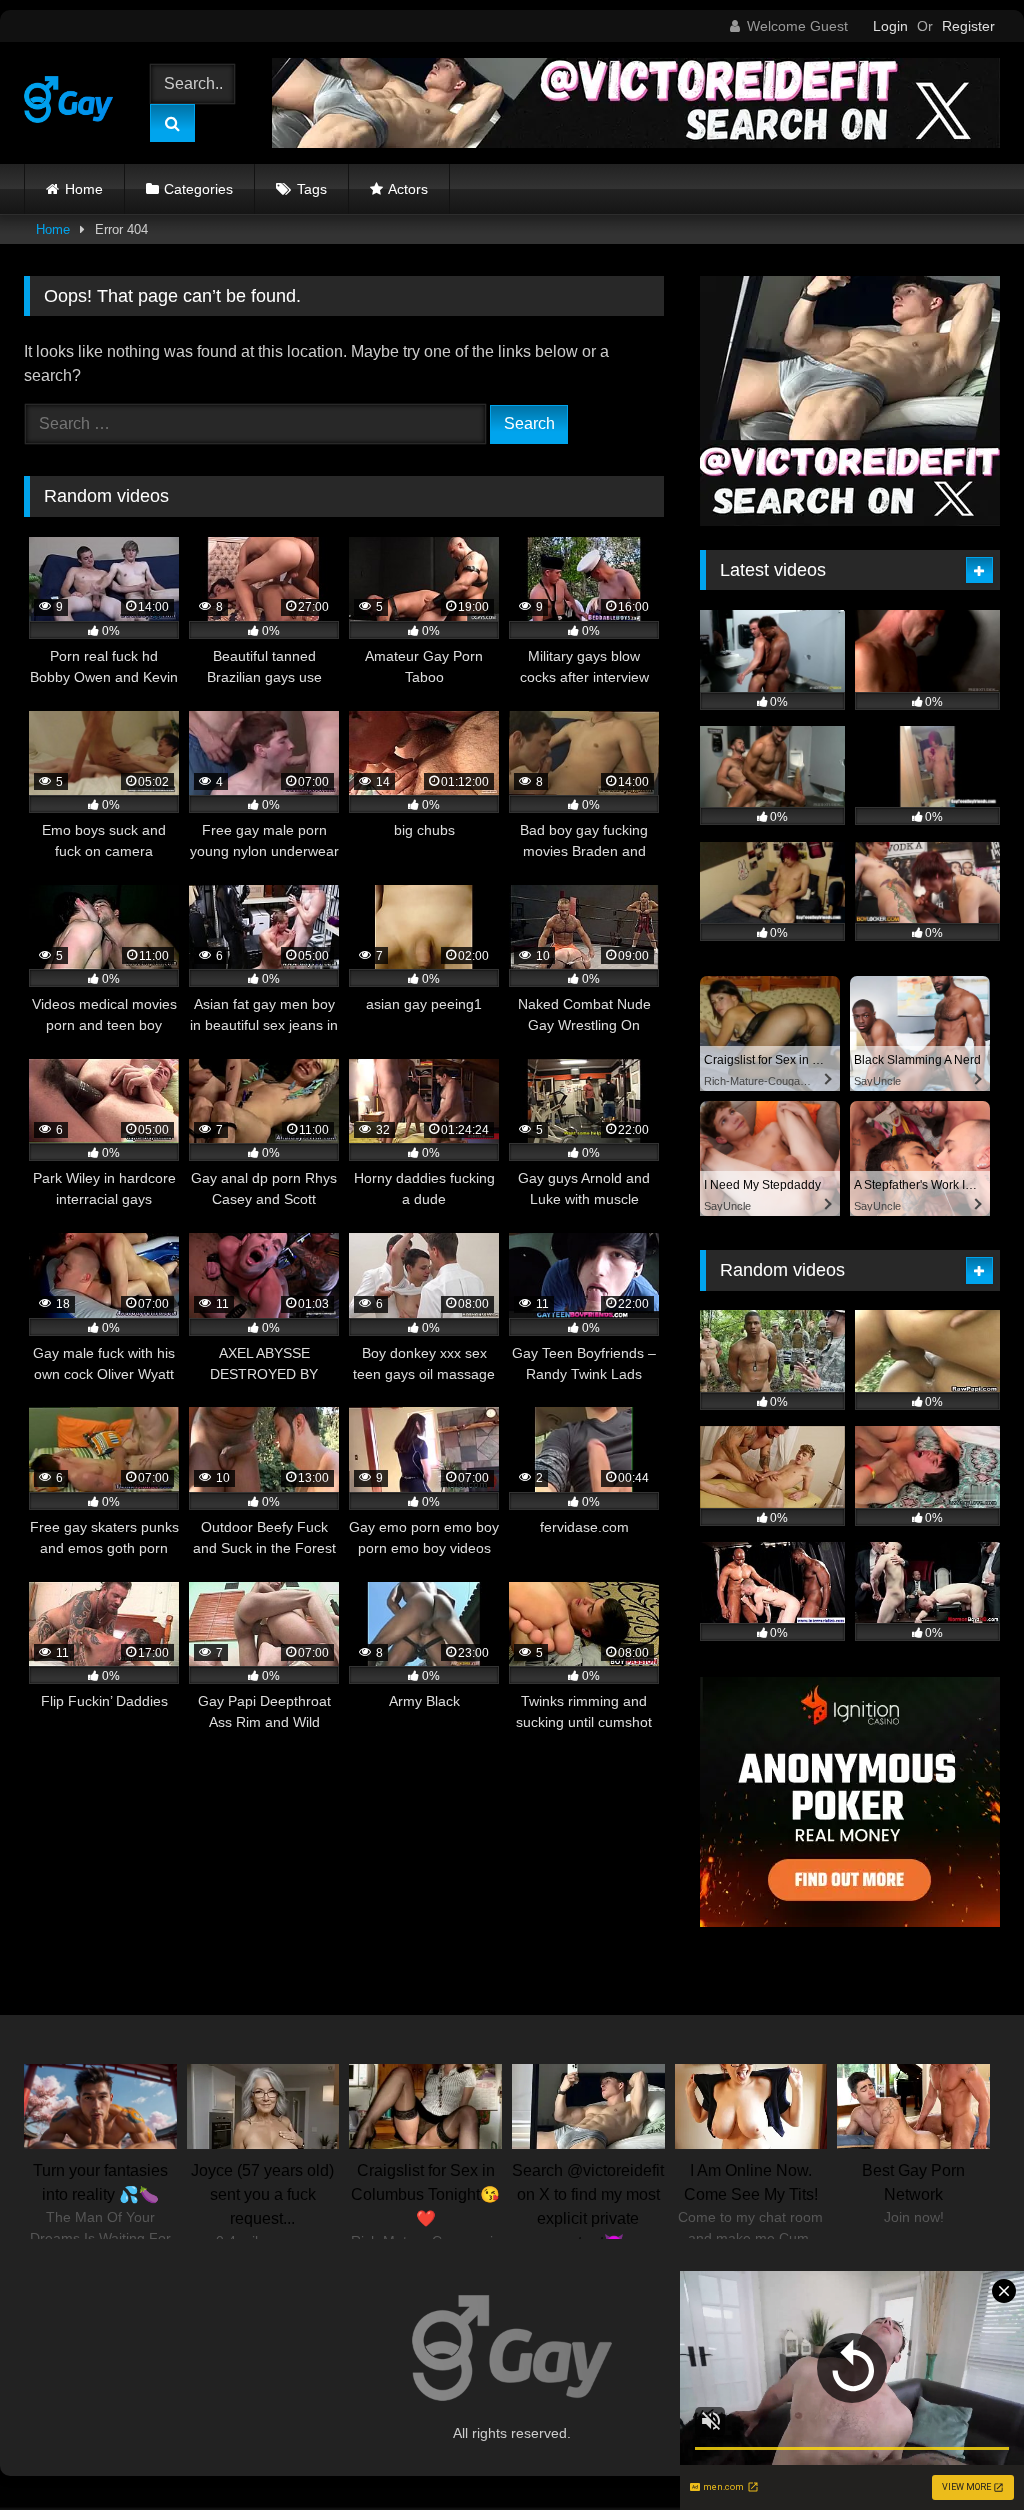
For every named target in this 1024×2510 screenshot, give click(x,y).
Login (890, 26)
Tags (312, 189)
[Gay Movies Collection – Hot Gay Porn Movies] (73, 103)
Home (84, 189)
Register (968, 26)
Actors (408, 189)
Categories (198, 189)
